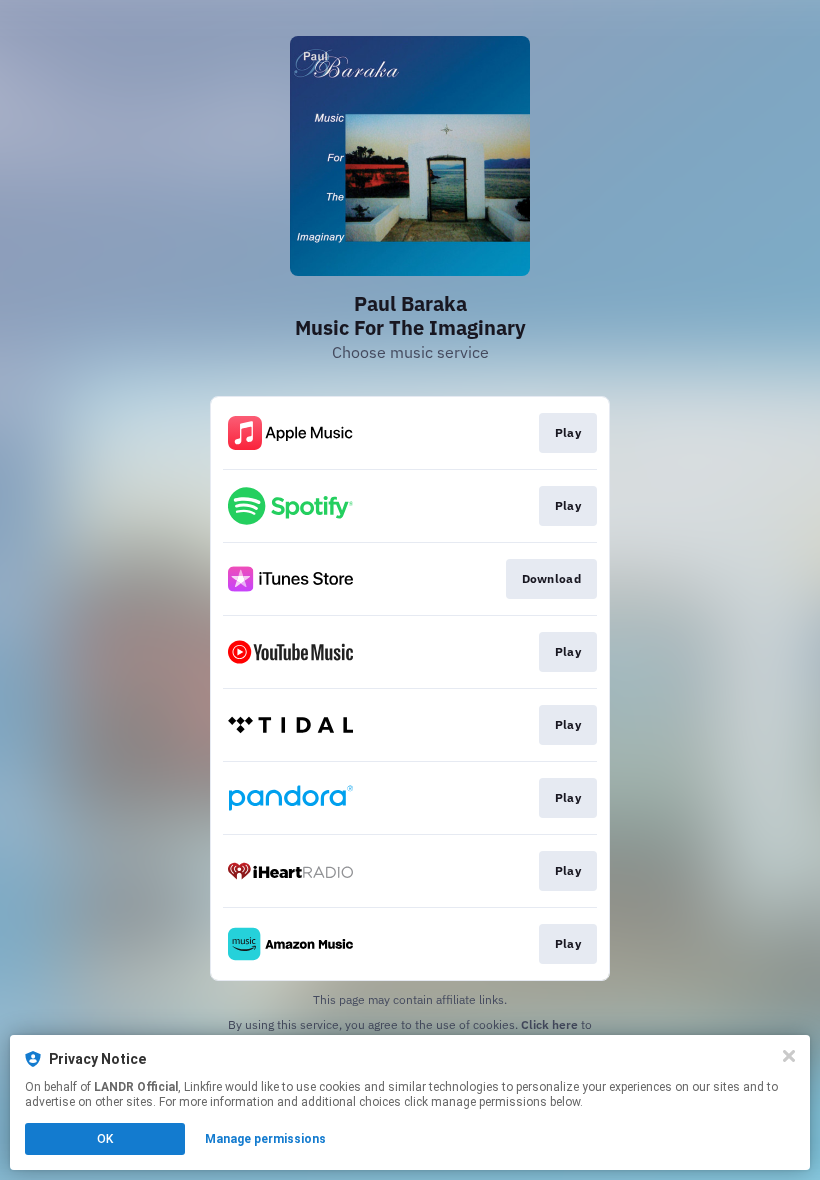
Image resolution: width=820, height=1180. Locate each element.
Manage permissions (265, 1139)
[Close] (789, 1056)
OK (105, 1139)
